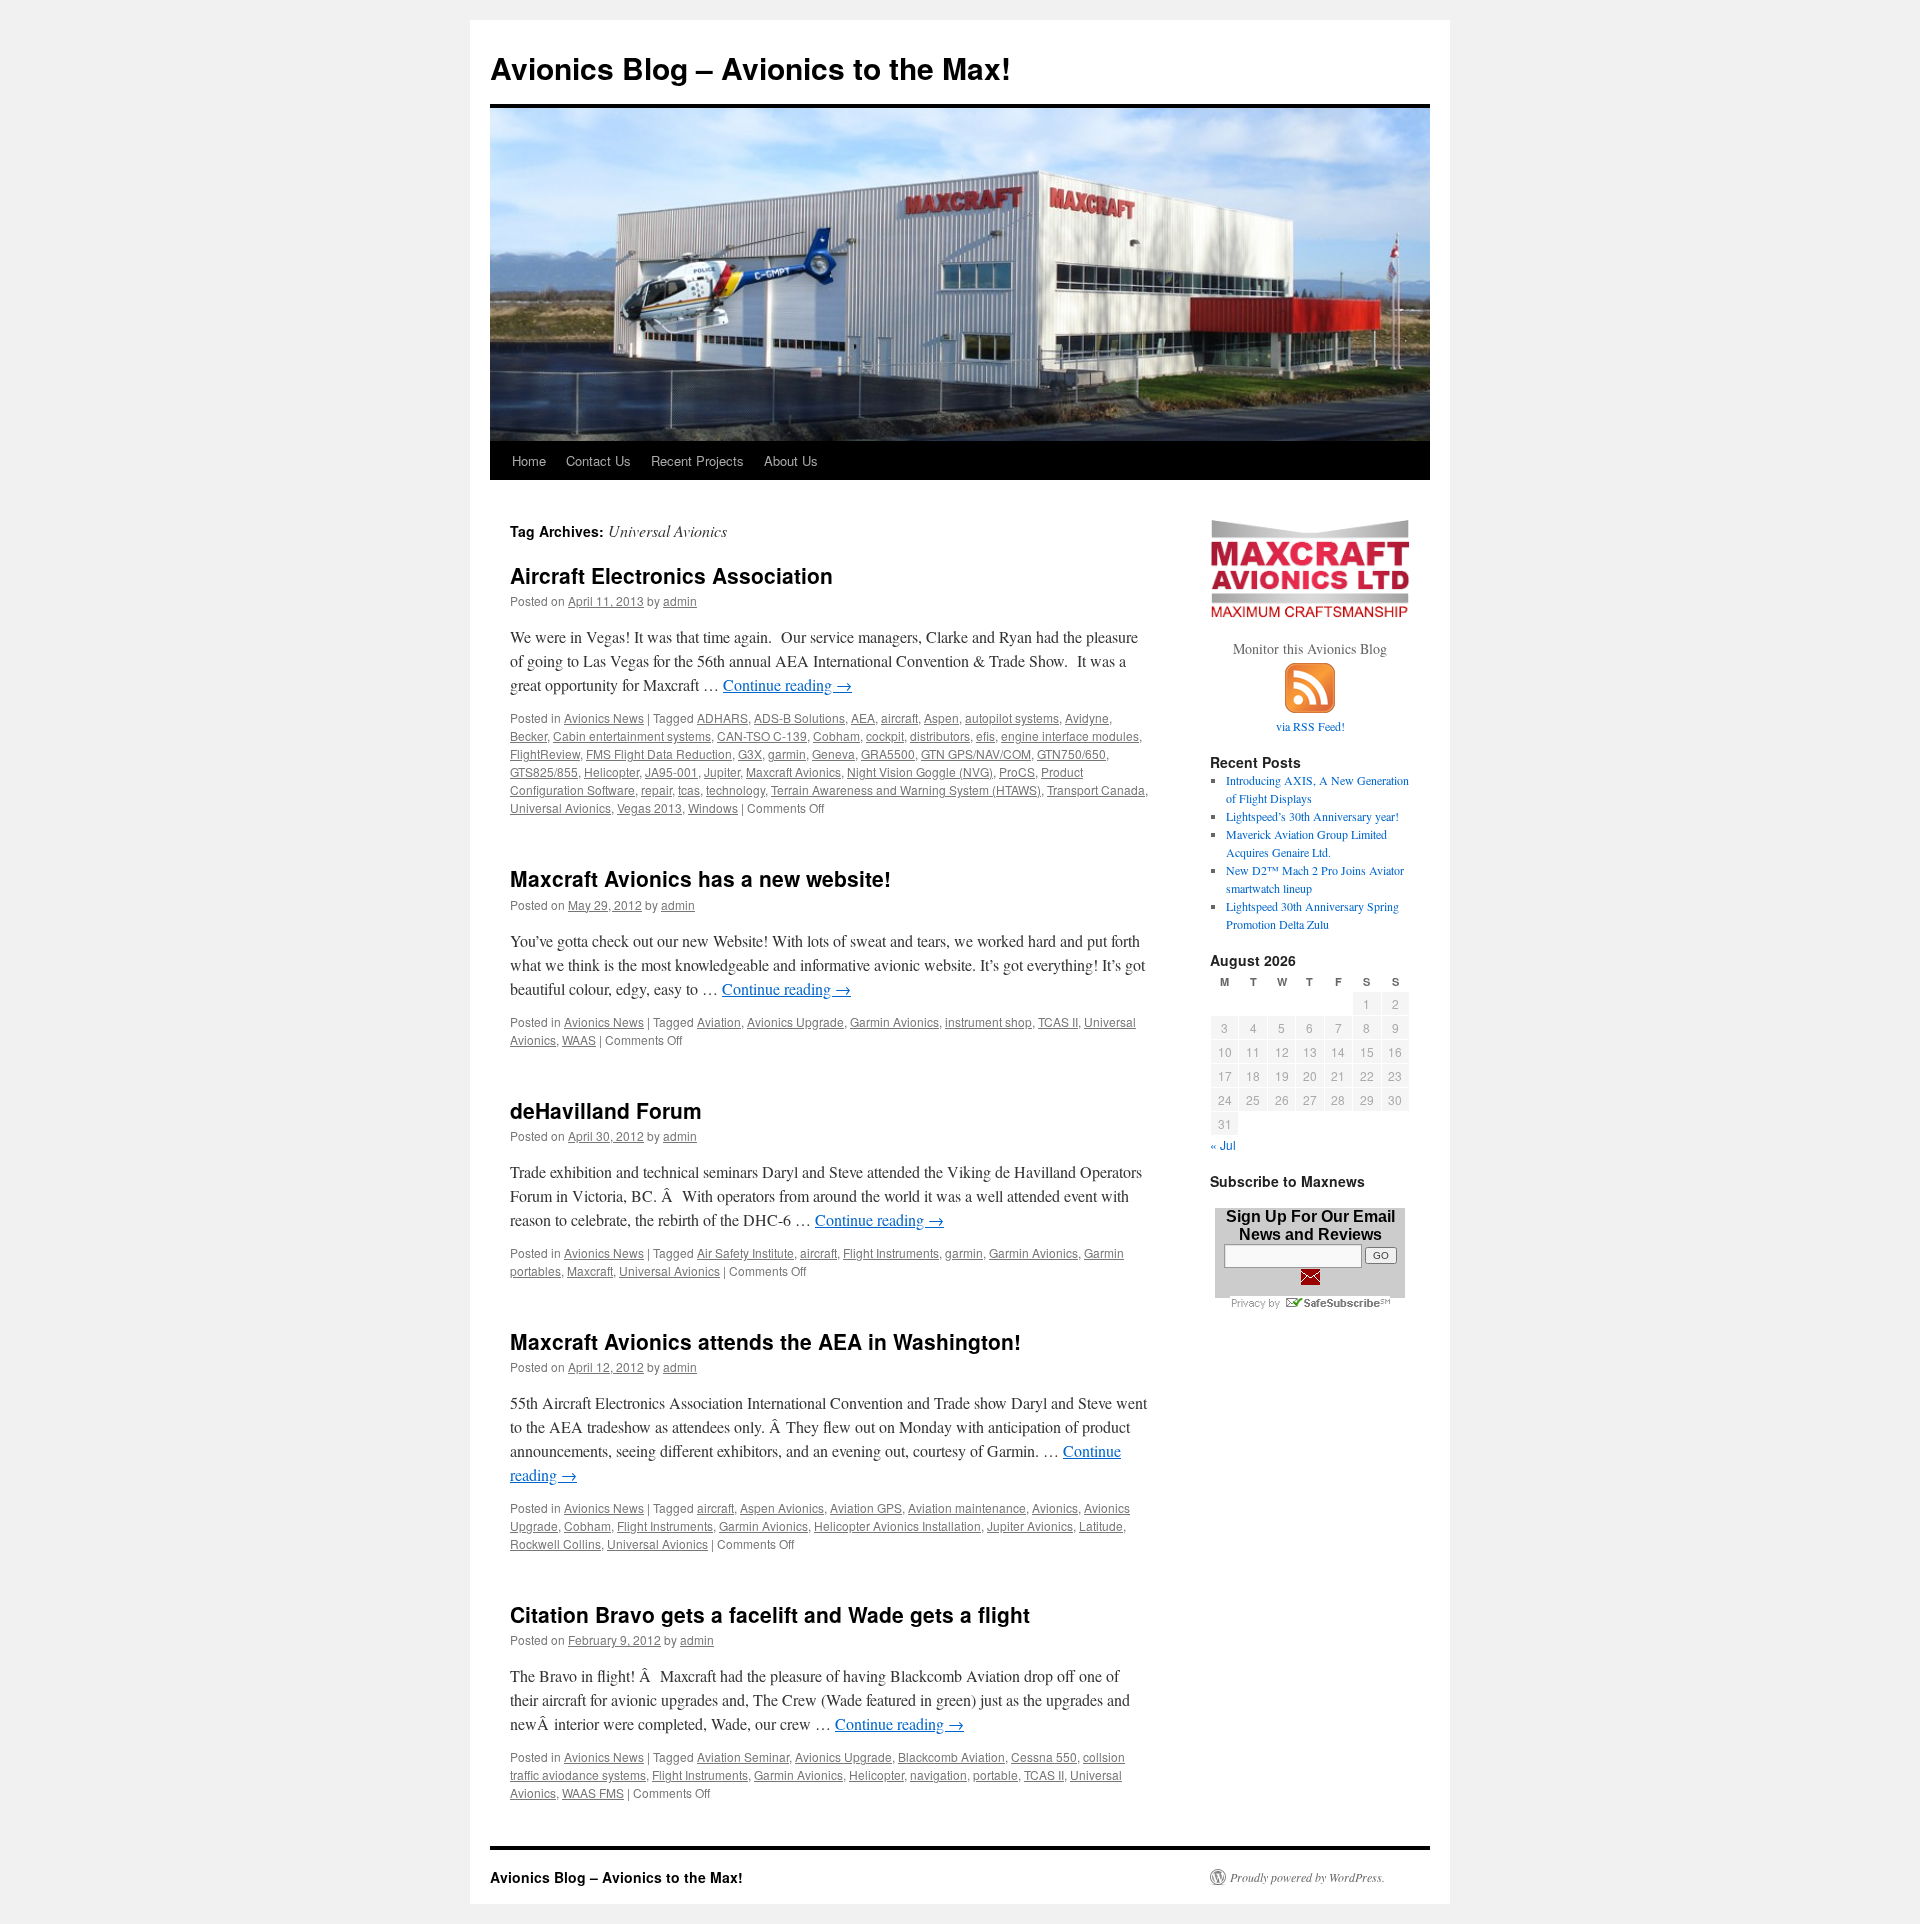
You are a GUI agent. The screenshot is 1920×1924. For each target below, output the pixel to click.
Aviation (719, 1021)
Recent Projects (697, 460)
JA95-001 (671, 771)
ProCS (1017, 771)
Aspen (941, 717)
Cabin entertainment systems (632, 735)
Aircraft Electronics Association (671, 575)
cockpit (885, 735)
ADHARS (722, 717)
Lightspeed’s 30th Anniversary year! (1312, 816)
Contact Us (598, 460)
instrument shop (988, 1021)
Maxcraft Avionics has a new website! (700, 878)
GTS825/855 (544, 771)
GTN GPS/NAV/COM (976, 753)
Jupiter (722, 771)
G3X (750, 753)
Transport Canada (1096, 789)
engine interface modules (1070, 735)
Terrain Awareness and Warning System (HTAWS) (906, 789)
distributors (940, 735)
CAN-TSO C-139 (762, 735)
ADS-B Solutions (799, 717)
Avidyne (1087, 717)
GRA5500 (888, 753)
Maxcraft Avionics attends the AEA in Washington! (765, 1341)
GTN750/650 (1071, 753)
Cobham (836, 735)
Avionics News (604, 717)
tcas (689, 789)
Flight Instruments (891, 1252)
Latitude (1101, 1525)
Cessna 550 (1044, 1756)
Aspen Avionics (782, 1507)
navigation (938, 1774)
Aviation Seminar (743, 1756)
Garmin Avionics (894, 1021)
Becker (528, 735)
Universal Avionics (560, 807)
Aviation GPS (866, 1507)
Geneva (833, 753)
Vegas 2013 (649, 807)
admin (680, 600)
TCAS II (1058, 1021)
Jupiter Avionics (1030, 1525)
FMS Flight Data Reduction (659, 753)
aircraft (899, 717)
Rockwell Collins (555, 1543)
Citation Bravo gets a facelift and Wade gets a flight (770, 1614)
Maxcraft (590, 1270)
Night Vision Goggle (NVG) (920, 771)
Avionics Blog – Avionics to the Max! (750, 67)
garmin (787, 753)
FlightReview (545, 753)
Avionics (1055, 1507)
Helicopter (611, 771)
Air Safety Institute (745, 1252)
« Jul (1223, 1144)
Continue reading (787, 684)
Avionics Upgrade (795, 1021)
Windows (713, 807)
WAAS (579, 1039)
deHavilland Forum (606, 1110)
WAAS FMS (593, 1792)
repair (656, 789)
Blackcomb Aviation (951, 1756)
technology (735, 789)
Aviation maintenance (967, 1507)
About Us (791, 460)
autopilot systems (1012, 717)
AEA (863, 717)
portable (995, 1774)
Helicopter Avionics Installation (897, 1525)
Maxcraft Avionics (793, 771)
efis (985, 735)
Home (529, 460)
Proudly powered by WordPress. (1307, 1877)
